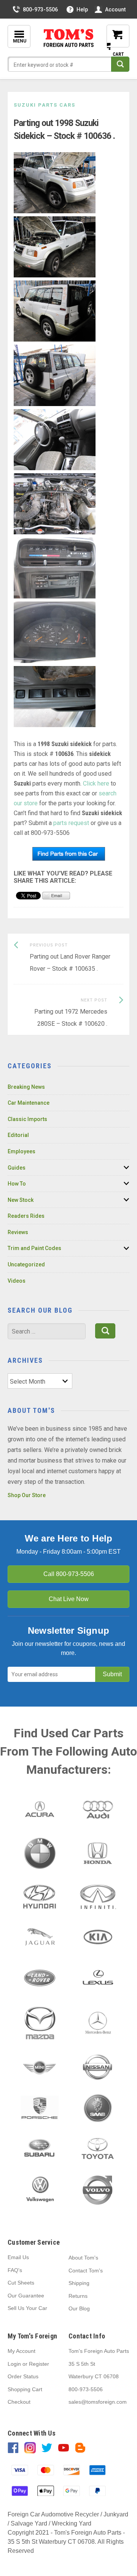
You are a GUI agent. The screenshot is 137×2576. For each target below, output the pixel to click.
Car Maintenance (29, 1103)
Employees (22, 1151)
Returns (78, 2296)
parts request (71, 823)
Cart (112, 42)
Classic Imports (27, 1119)
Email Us (18, 2257)
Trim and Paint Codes (34, 1248)
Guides (17, 1168)
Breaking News (26, 1087)
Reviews (18, 1232)
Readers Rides (26, 1216)
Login (14, 2364)
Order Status (23, 2376)
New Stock (21, 1200)
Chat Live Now (69, 1599)
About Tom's (83, 2258)
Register (39, 2364)
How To (17, 1184)
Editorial (18, 1135)
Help (82, 9)
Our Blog (79, 2308)
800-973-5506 (40, 9)
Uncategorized (26, 1264)
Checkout (19, 2402)
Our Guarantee (26, 2296)
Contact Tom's (86, 2271)
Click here (96, 783)
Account (115, 9)
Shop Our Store (27, 1495)
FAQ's (15, 2270)
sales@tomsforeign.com (98, 2402)
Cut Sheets (21, 2283)
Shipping (79, 2283)
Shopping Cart (25, 2389)
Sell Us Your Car (27, 2308)
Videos (17, 1281)
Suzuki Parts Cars (45, 105)
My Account (22, 2351)
